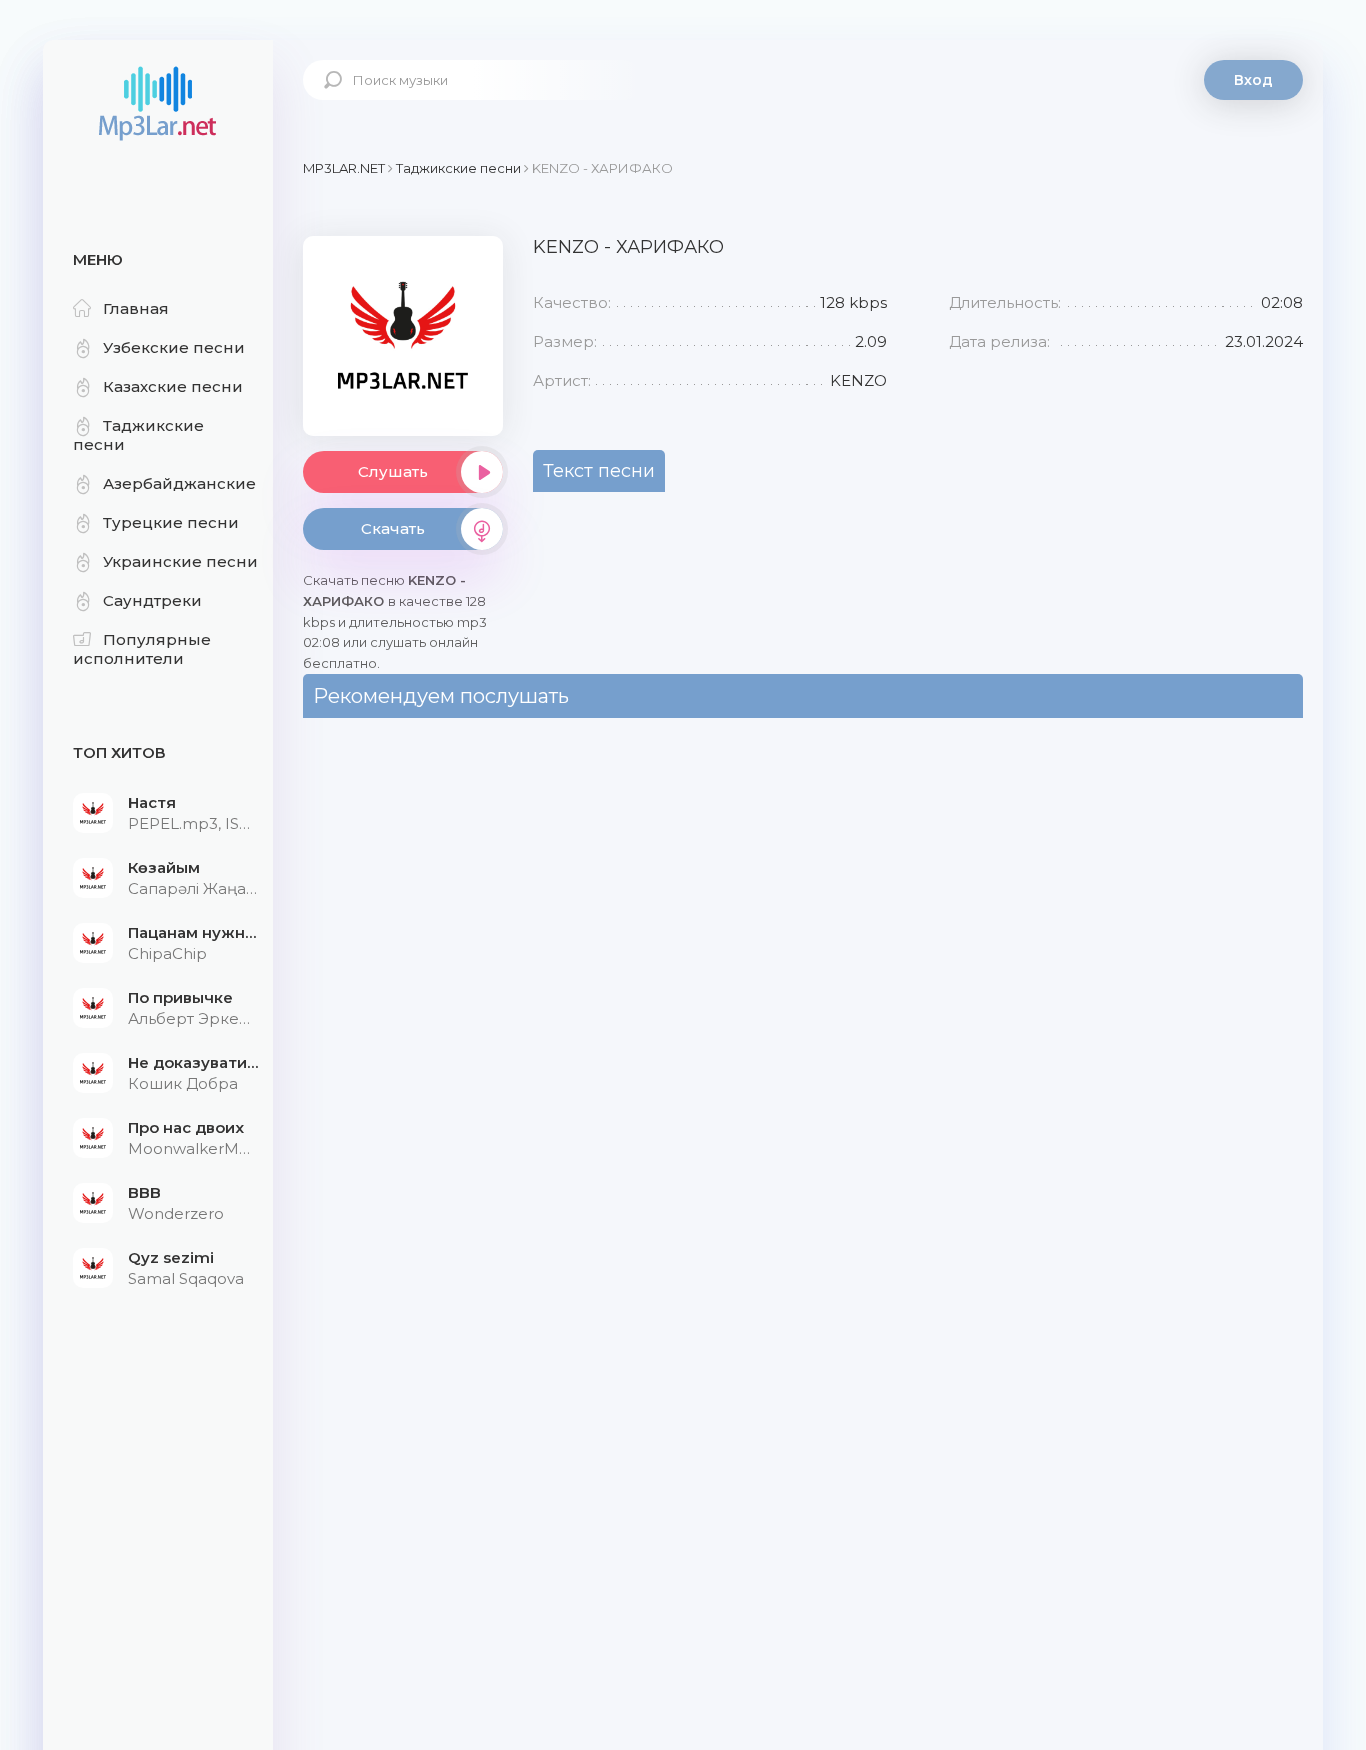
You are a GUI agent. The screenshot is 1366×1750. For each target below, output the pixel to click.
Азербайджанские (179, 483)
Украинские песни (180, 561)
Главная (136, 308)
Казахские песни (173, 386)
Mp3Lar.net (158, 105)
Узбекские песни (174, 347)
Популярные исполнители (142, 649)
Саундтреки (152, 600)
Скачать (393, 528)
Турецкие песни (171, 522)
